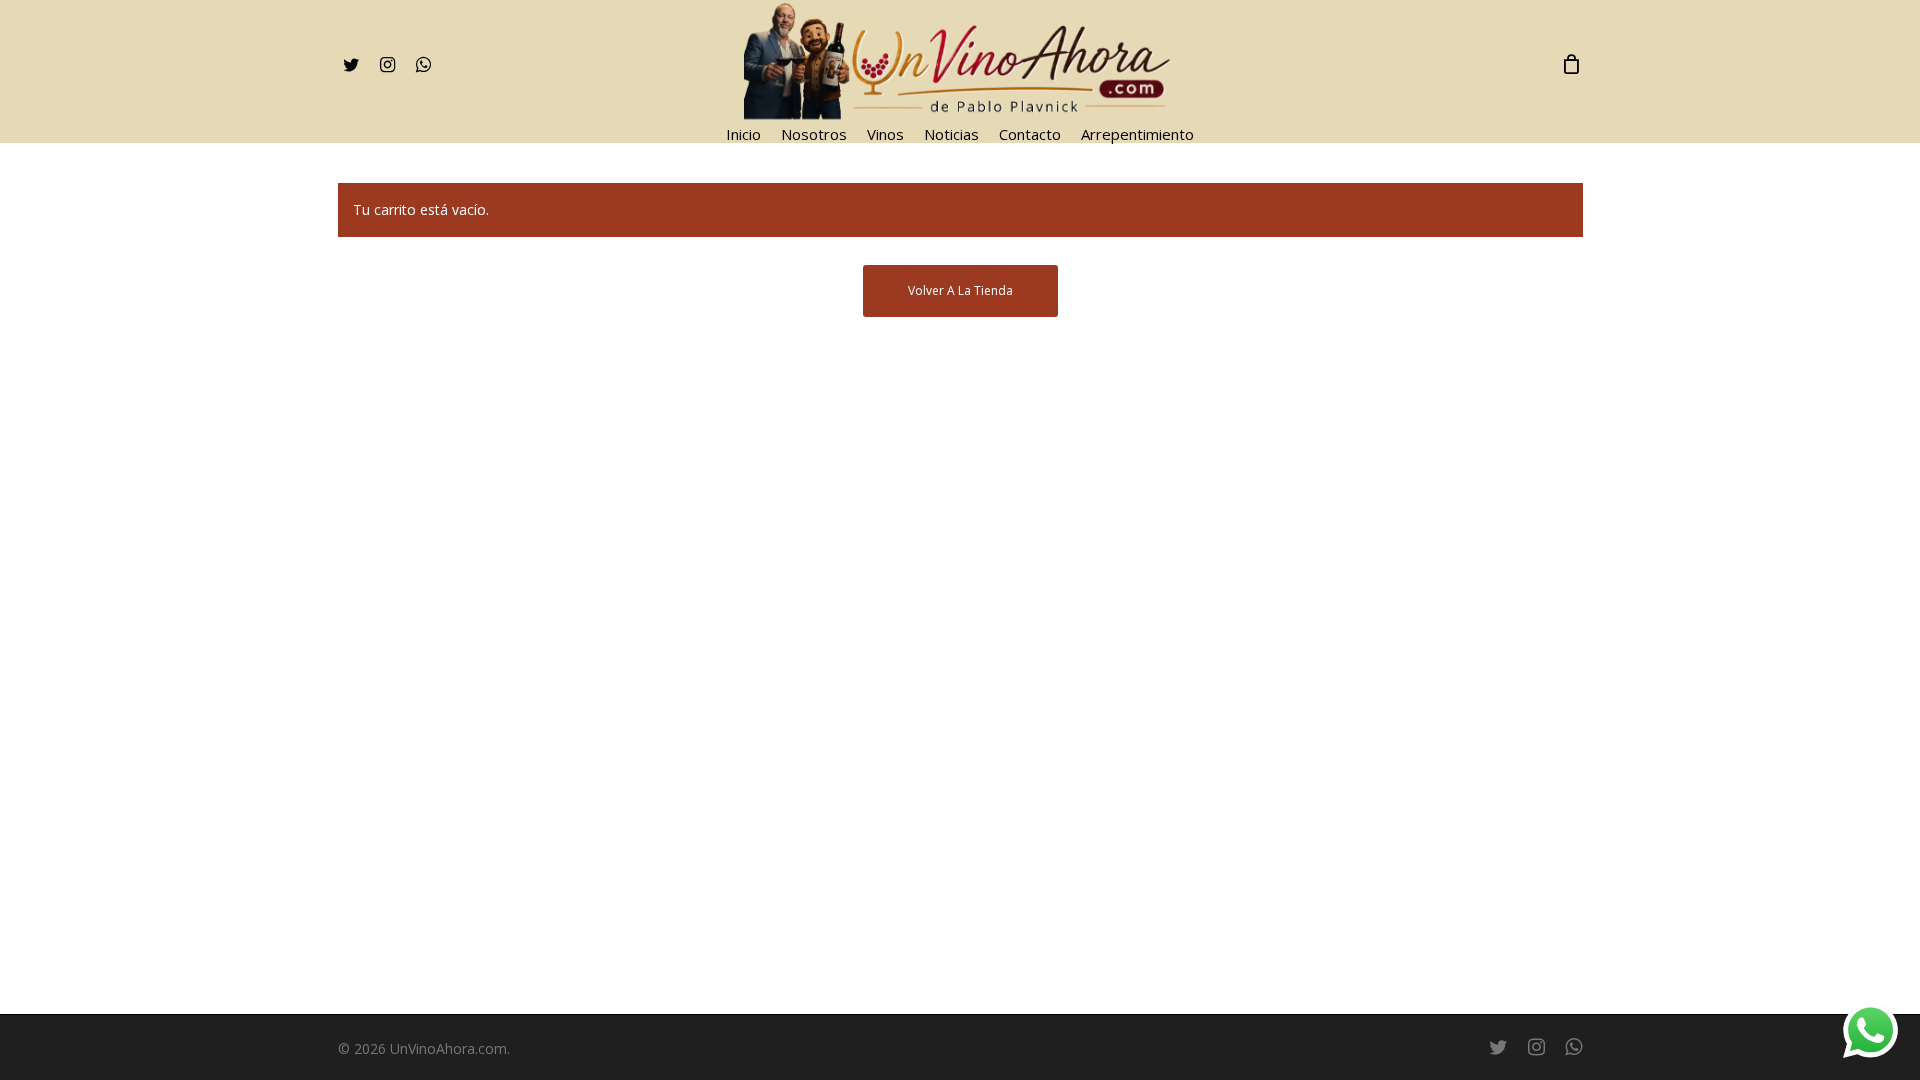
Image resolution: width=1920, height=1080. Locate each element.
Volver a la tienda (960, 290)
